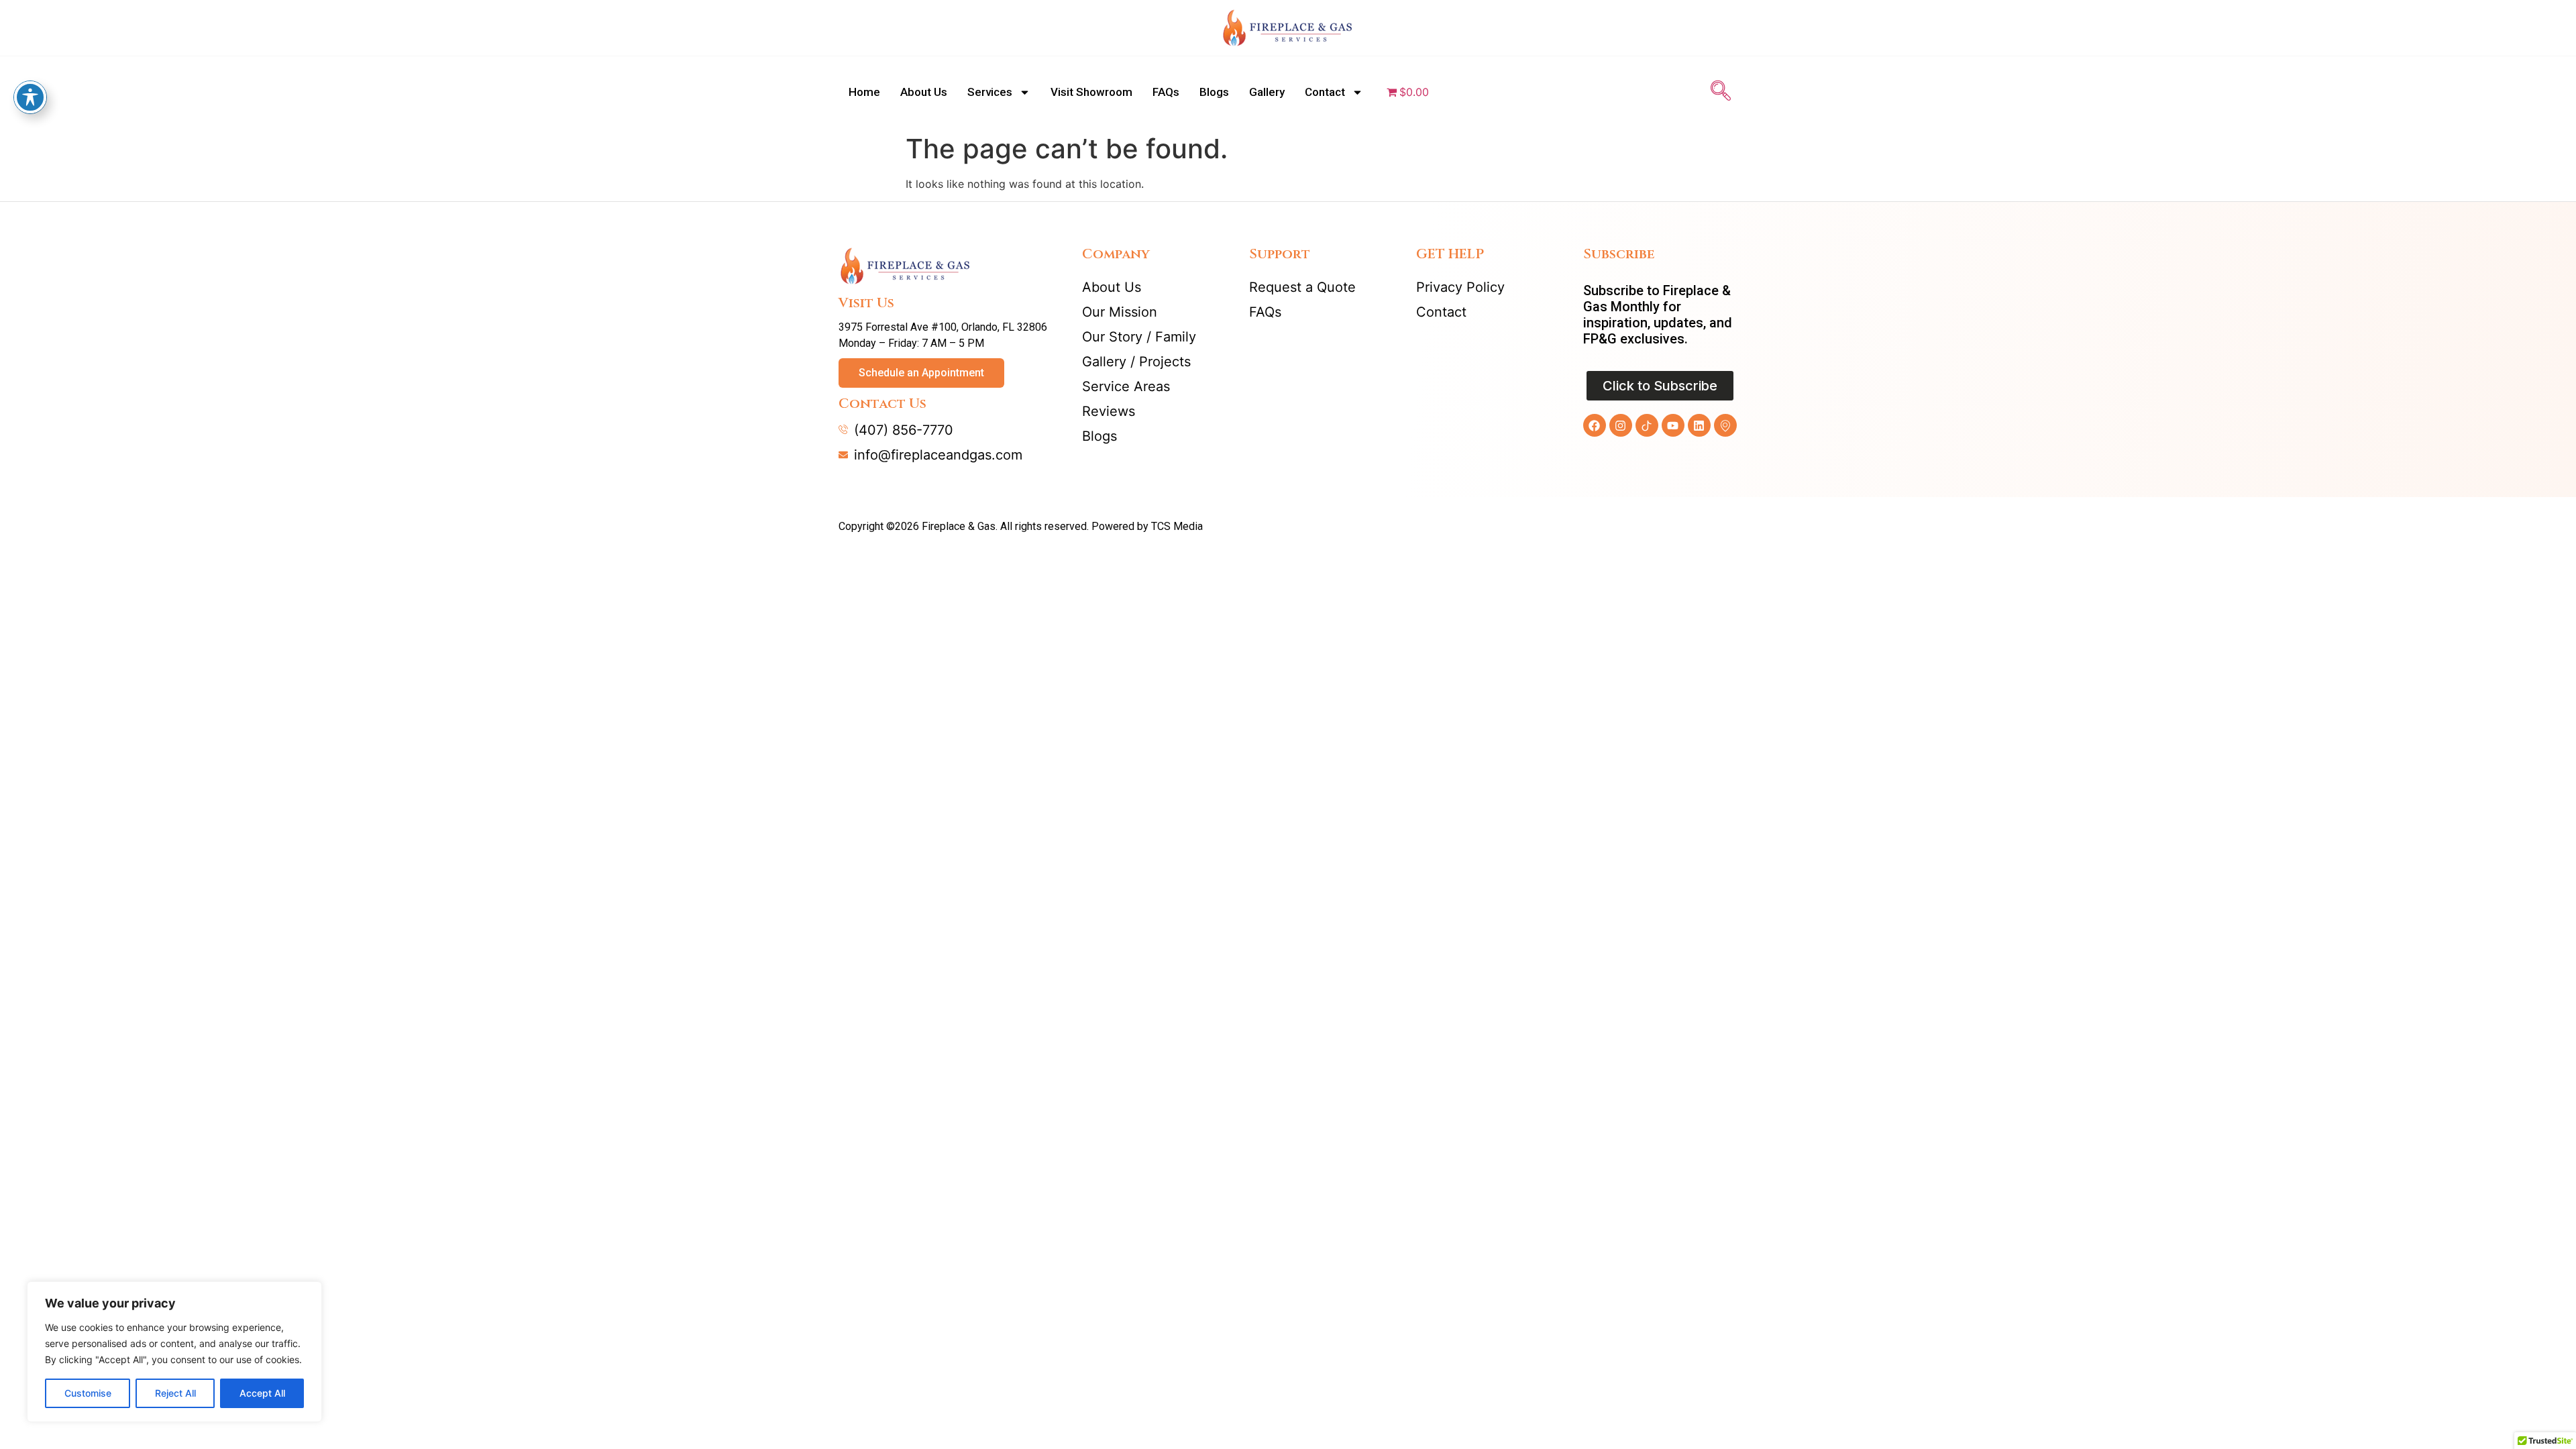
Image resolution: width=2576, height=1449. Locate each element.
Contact (1325, 92)
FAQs (1166, 92)
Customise (88, 1393)
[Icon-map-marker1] (1725, 425)
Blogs (1214, 92)
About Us (924, 92)
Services (990, 92)
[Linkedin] (1699, 425)
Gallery (1267, 92)
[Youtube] (1673, 425)
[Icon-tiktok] (1647, 425)
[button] (1721, 92)
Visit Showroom (1091, 92)
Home (864, 92)
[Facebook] (1595, 425)
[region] (174, 1352)
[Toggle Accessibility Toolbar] (30, 97)
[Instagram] (1621, 425)
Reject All (175, 1393)
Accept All (262, 1393)
